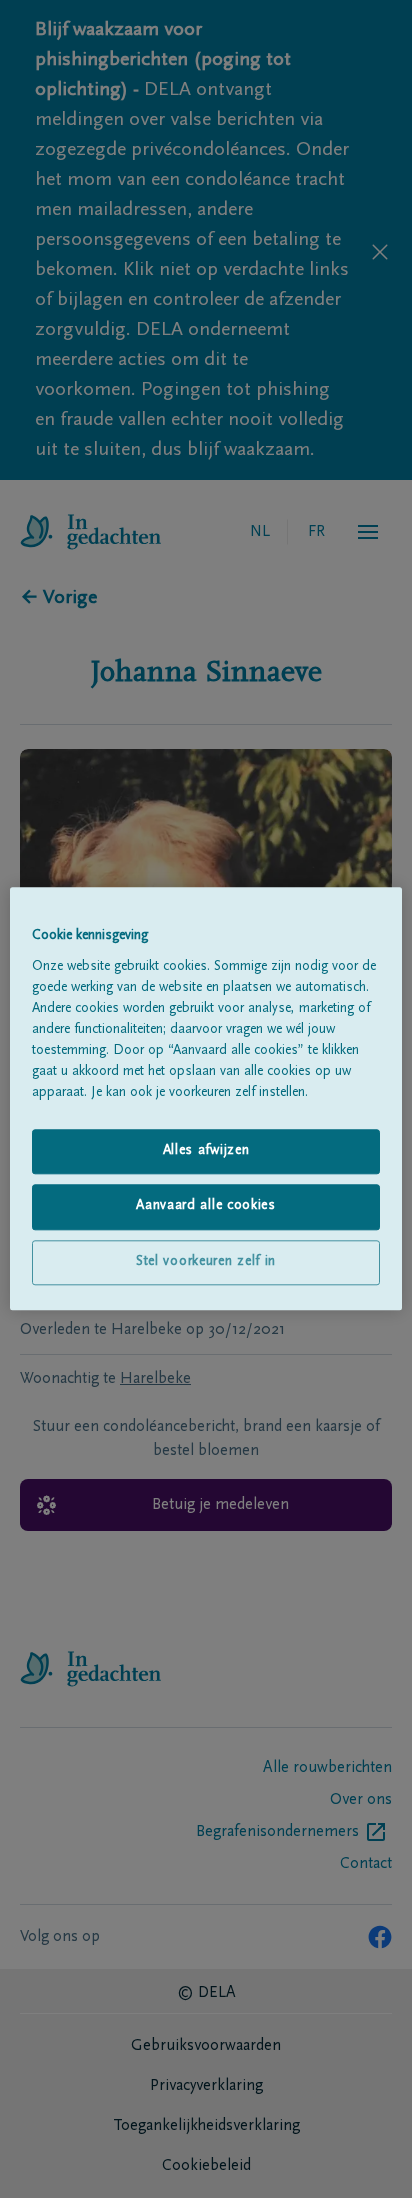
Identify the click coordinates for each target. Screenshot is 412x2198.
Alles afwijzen (206, 1151)
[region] (205, 1098)
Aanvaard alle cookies (206, 1207)
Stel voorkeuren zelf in (206, 1262)
